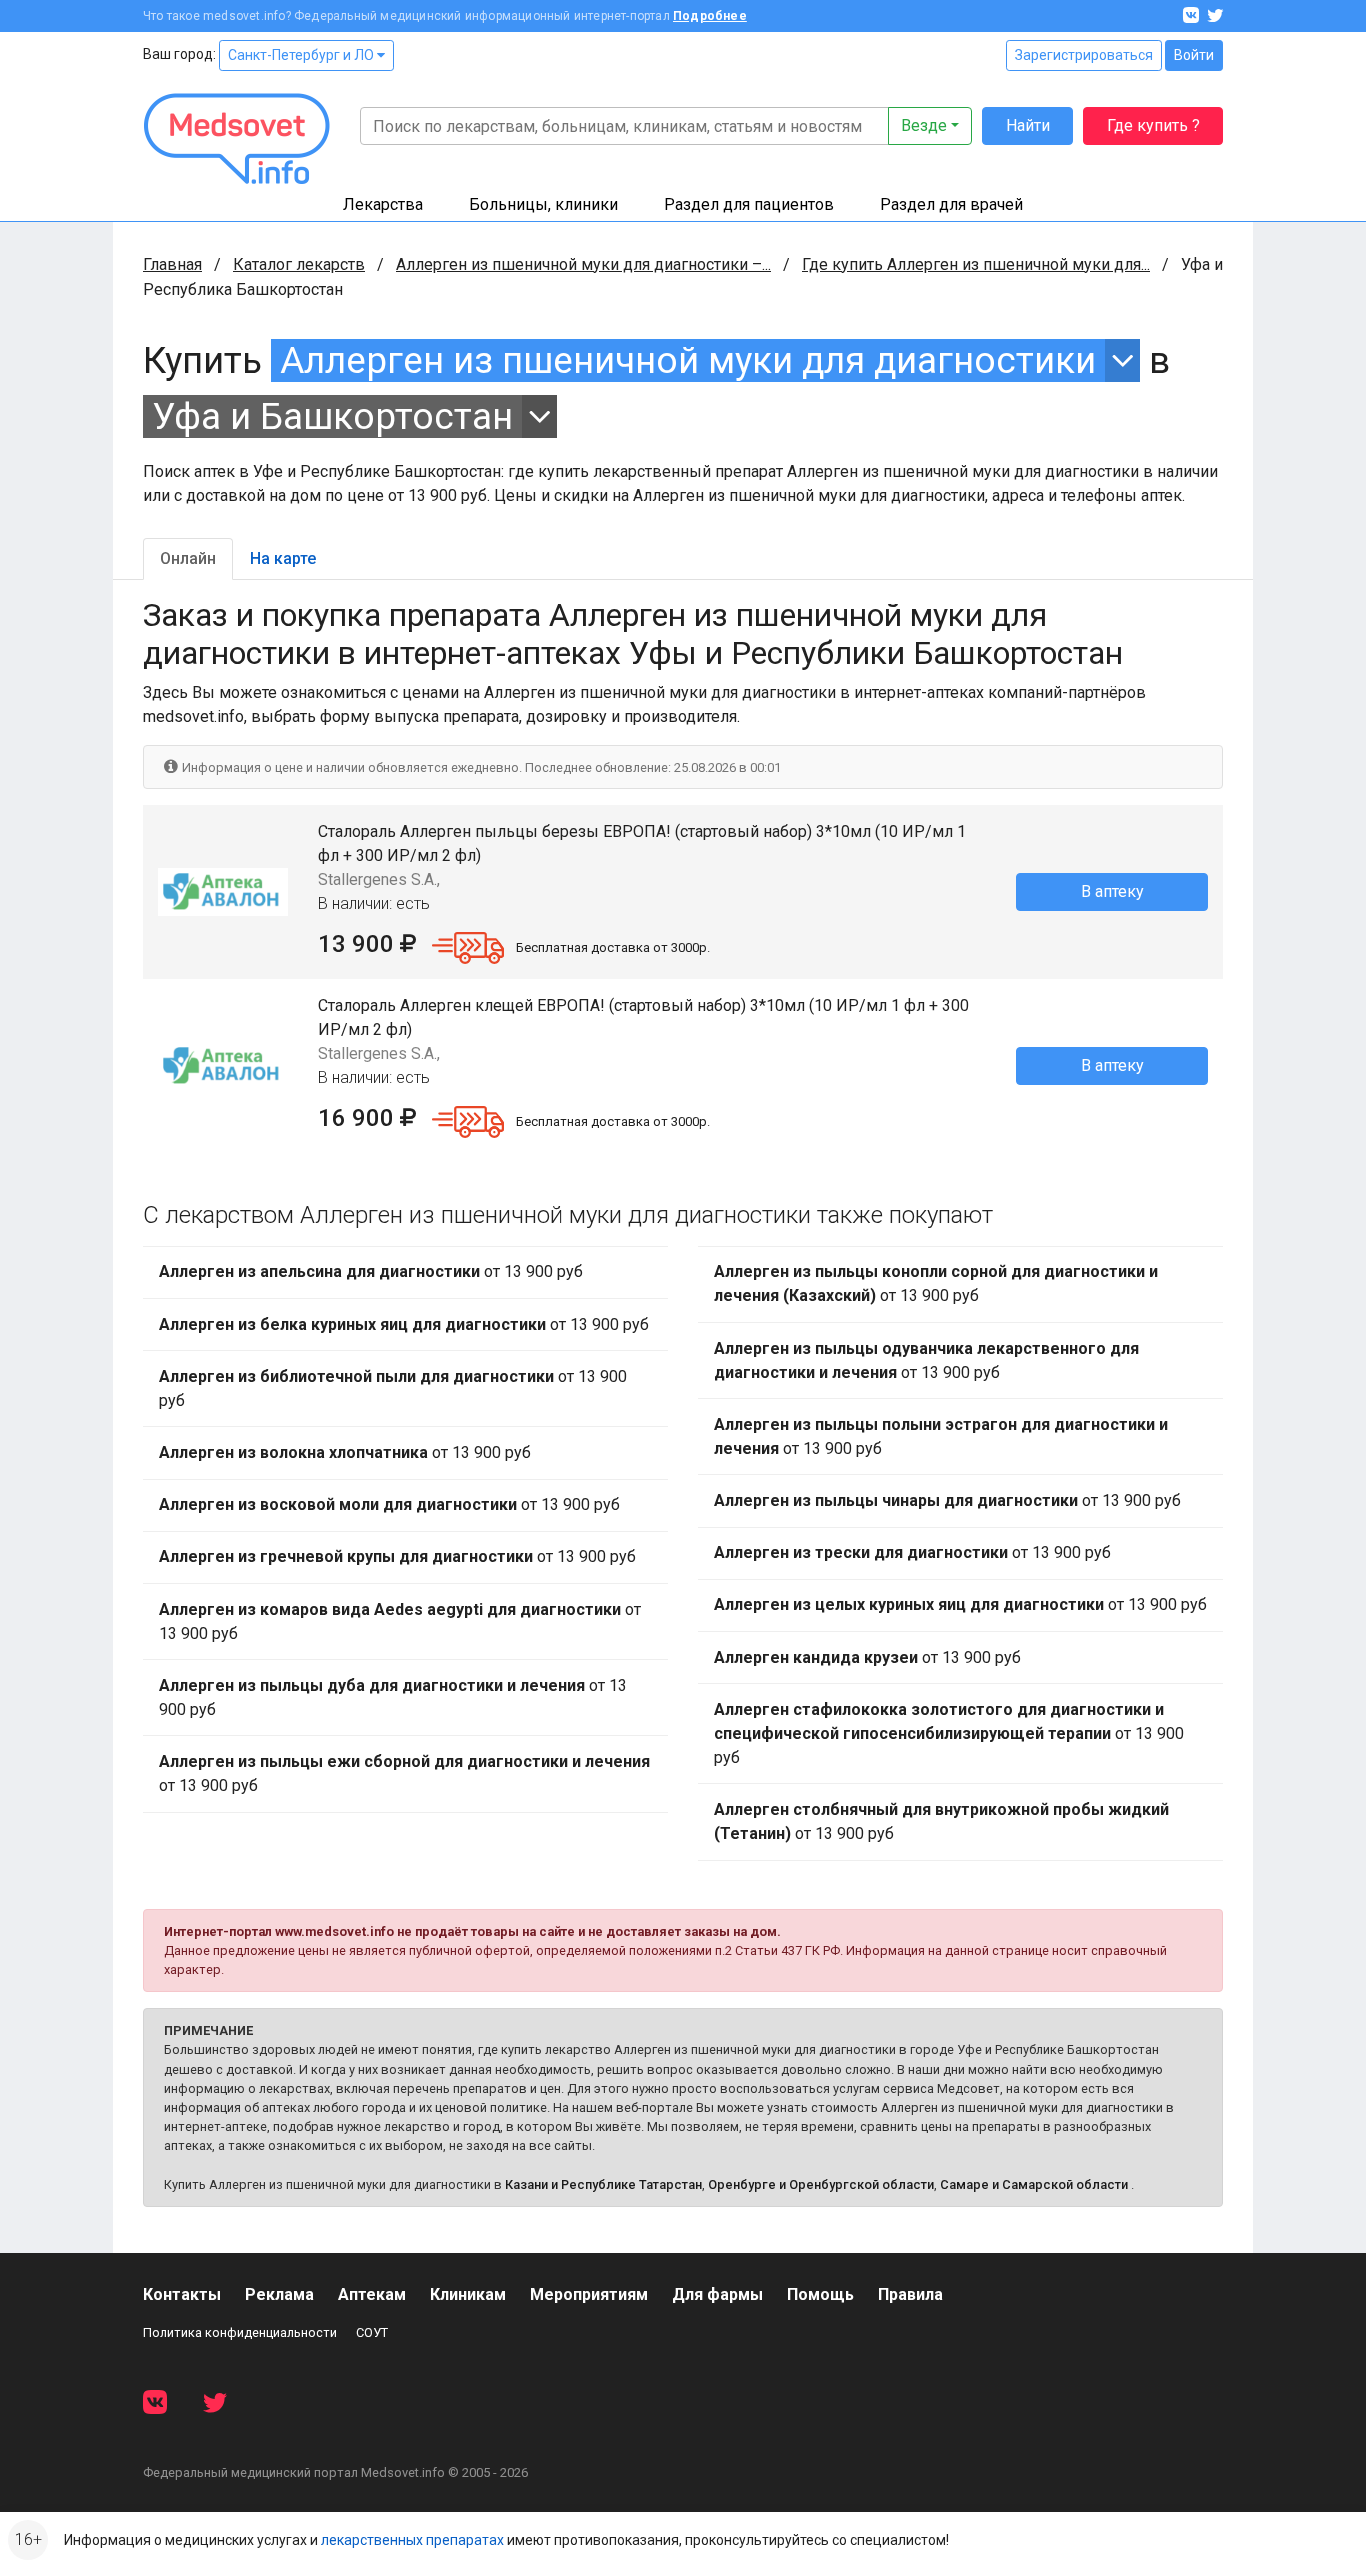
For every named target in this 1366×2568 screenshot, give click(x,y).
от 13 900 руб (371, 1271)
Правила (910, 2294)
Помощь (820, 2294)
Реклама (279, 2294)
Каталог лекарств (299, 264)
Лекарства (383, 204)
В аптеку (1112, 891)
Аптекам (372, 2294)
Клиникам (468, 2294)
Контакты (182, 2294)
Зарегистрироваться (1084, 55)
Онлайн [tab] (188, 558)
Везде (924, 125)
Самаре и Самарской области (1034, 2184)
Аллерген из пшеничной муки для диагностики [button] (688, 360)
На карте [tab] (283, 558)
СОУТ (372, 2332)
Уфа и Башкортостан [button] (332, 416)
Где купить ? (1153, 125)
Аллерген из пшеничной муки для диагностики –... (583, 264)
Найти (1028, 125)
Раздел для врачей (951, 204)
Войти (1194, 55)
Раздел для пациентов (749, 204)
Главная (172, 264)
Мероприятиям (589, 2294)
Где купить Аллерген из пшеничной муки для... (976, 264)
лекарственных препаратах (412, 2540)
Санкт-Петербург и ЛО (302, 55)
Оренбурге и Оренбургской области (821, 2184)
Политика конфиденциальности (240, 2332)
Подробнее (710, 16)
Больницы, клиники (543, 204)
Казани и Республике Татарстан (603, 2184)
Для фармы (717, 2294)
